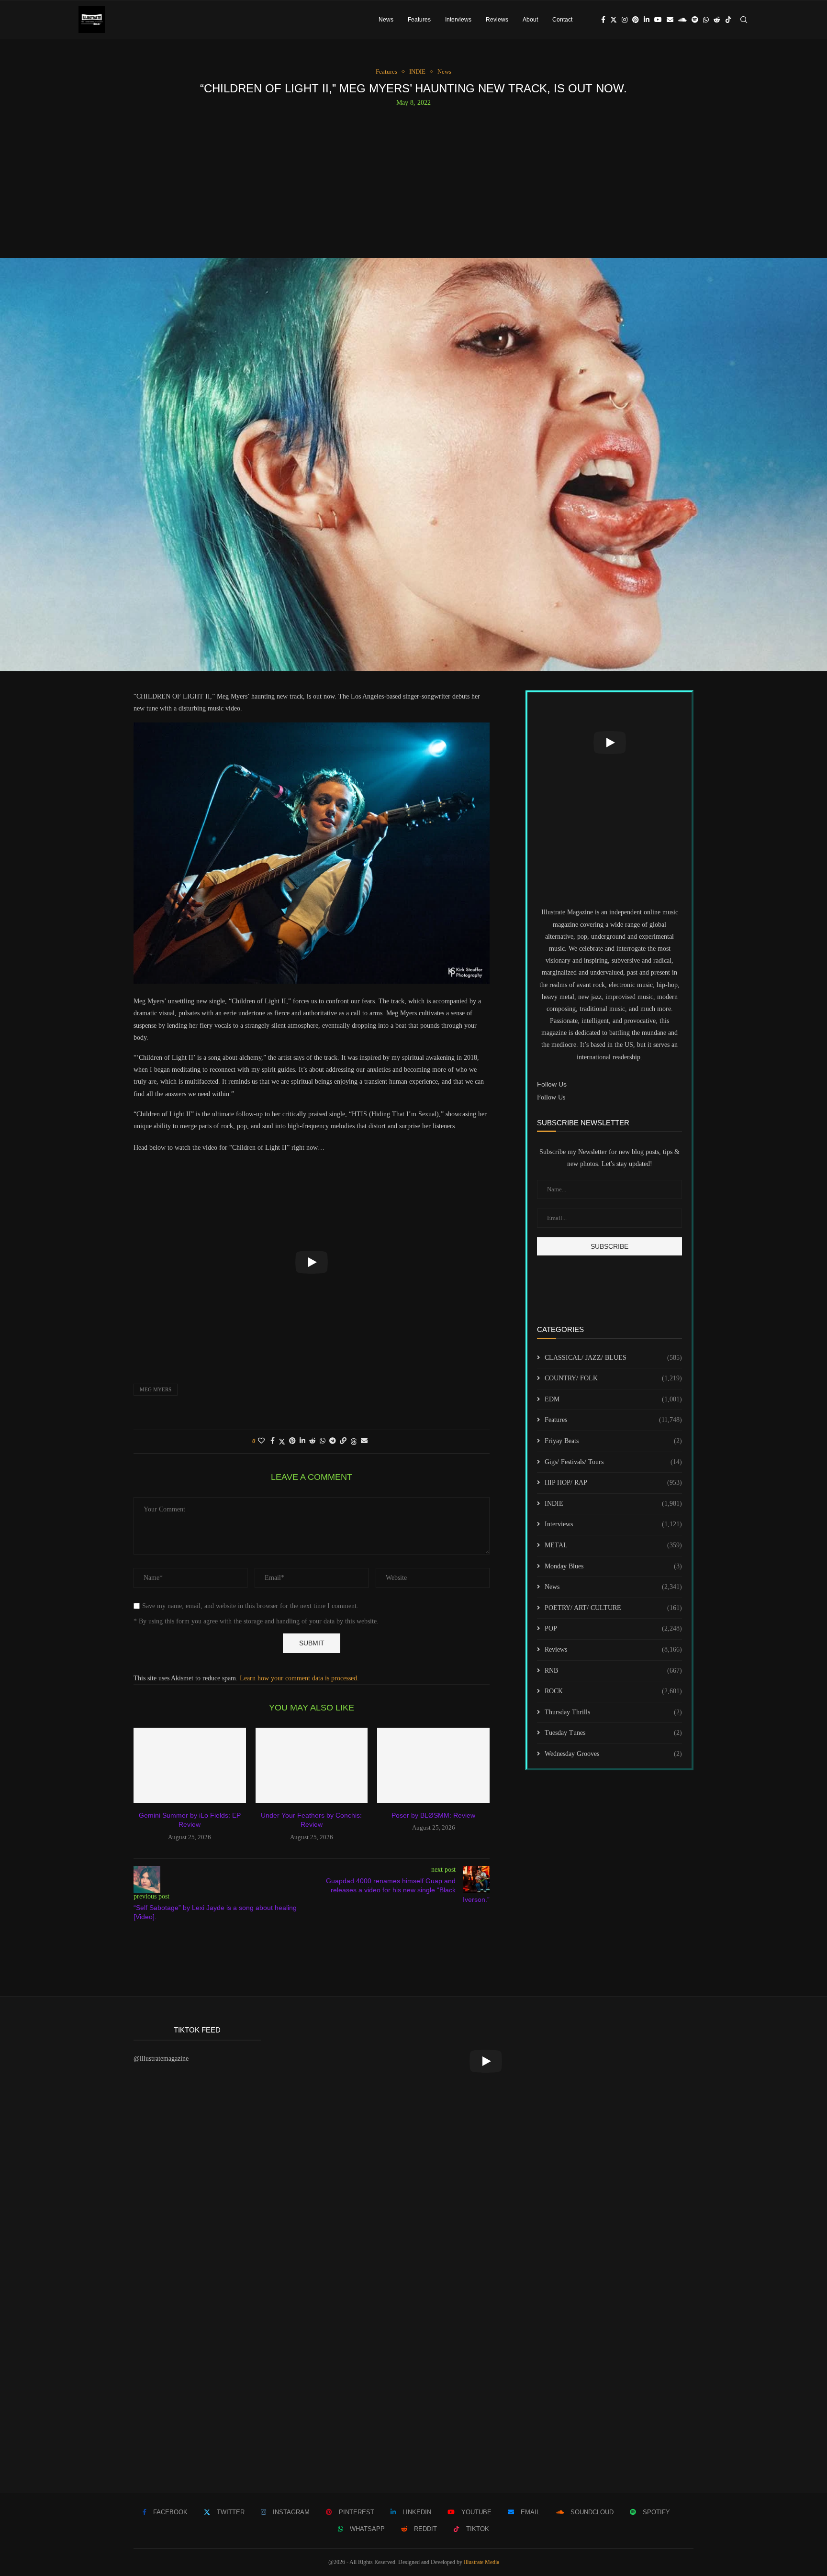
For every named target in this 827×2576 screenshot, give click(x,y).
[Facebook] (603, 20)
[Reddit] (717, 20)
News (386, 20)
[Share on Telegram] (333, 1441)
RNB (613, 1671)
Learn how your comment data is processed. (299, 1678)
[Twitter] (614, 20)
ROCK (613, 1691)
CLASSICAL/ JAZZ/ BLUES (613, 1358)
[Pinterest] (636, 20)
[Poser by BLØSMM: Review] (433, 1765)
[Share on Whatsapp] (323, 1441)
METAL (613, 1545)
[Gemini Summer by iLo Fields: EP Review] (190, 1765)
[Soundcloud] (682, 20)
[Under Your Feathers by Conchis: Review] (312, 1765)
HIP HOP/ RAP (613, 1482)
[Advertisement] (413, 178)
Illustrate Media (481, 2562)
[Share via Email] (364, 1441)
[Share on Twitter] (282, 1442)
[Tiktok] (728, 20)
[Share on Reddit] (313, 1441)
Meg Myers (156, 1389)
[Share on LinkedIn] (302, 1441)
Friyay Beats (613, 1441)
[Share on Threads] (354, 1442)
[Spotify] (695, 20)
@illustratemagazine (161, 2059)
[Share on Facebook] (273, 1441)
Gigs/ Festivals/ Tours (613, 1462)
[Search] (744, 20)
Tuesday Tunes (613, 1733)
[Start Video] (312, 1262)
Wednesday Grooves (613, 1754)
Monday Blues (613, 1566)
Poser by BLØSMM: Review (433, 1815)
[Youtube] (658, 20)
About (530, 20)
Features (419, 20)
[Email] (670, 20)
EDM (613, 1399)
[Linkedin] (647, 20)
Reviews (497, 20)
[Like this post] (261, 1441)
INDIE (613, 1504)
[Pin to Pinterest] (292, 1441)
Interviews (458, 20)
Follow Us (551, 1097)
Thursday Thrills (613, 1712)
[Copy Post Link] (343, 1441)
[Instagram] (625, 20)
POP (613, 1628)
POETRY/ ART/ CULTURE (613, 1608)
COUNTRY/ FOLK (613, 1378)
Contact (562, 20)
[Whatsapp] (706, 20)
